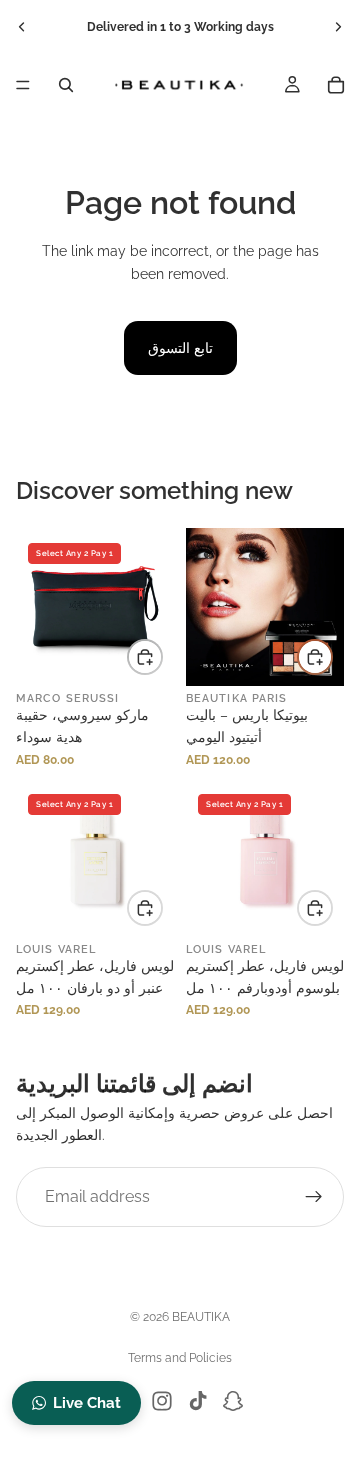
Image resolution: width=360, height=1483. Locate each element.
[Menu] (23, 85)
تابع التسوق (180, 348)
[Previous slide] (22, 27)
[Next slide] (338, 27)
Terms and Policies (180, 1358)
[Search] (66, 85)
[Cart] (336, 85)
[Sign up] (314, 1197)
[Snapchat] (233, 1401)
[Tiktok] (198, 1401)
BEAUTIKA (201, 1317)
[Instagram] (162, 1401)
